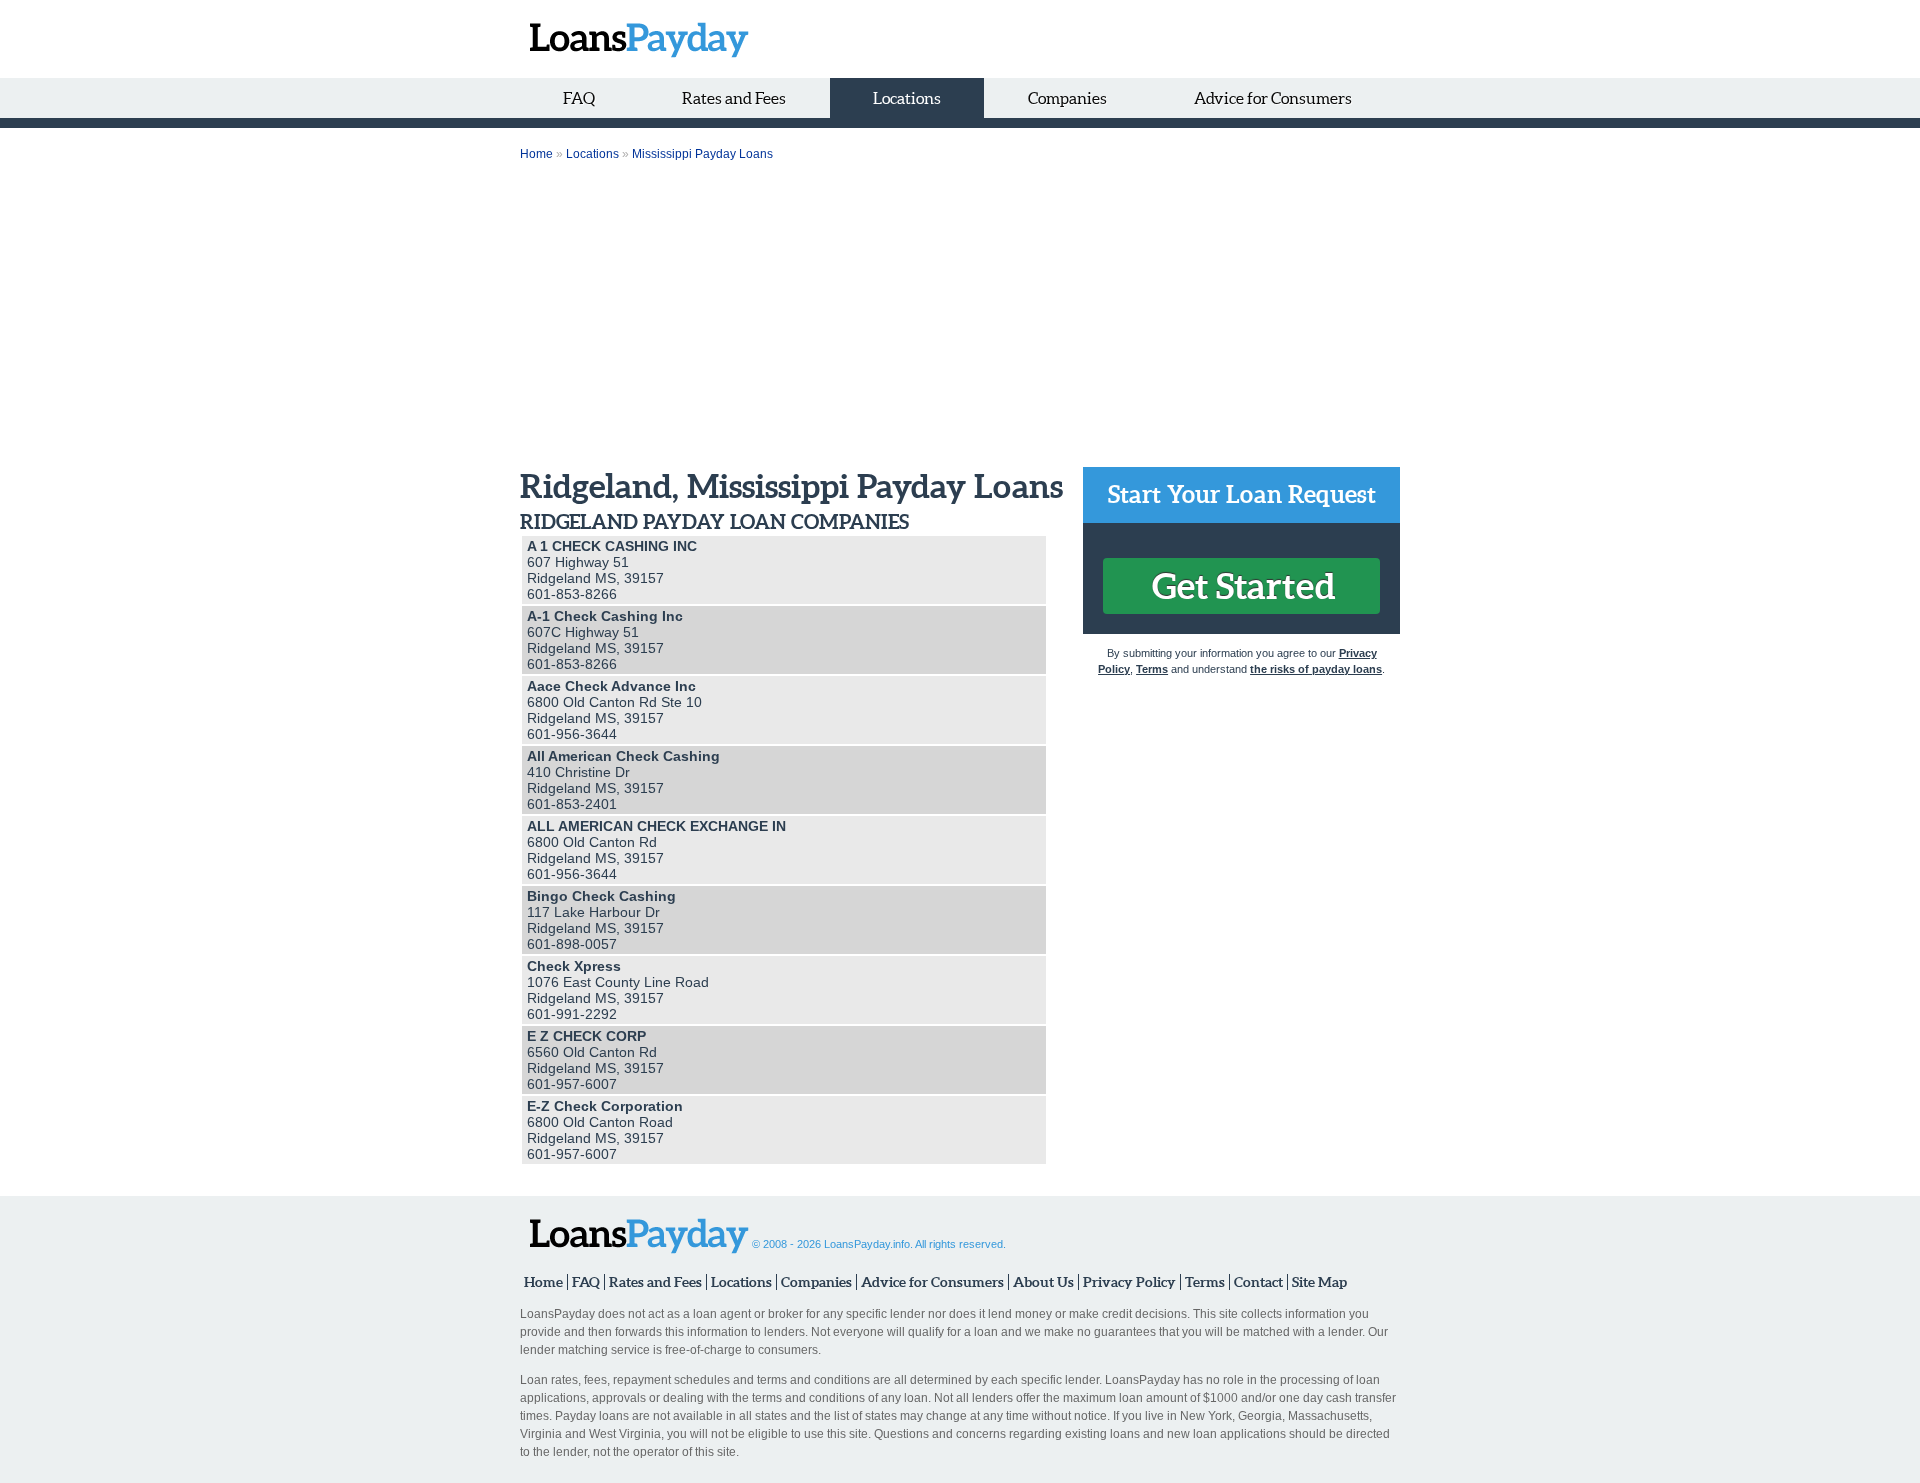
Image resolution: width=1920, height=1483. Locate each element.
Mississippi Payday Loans (702, 154)
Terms (1152, 669)
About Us (1043, 1282)
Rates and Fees (734, 98)
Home (536, 154)
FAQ (579, 98)
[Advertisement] (960, 317)
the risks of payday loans (1316, 669)
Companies (1067, 98)
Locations (907, 98)
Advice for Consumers (1273, 98)
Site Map (1319, 1282)
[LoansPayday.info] (634, 39)
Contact (1258, 1282)
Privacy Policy (1129, 1282)
